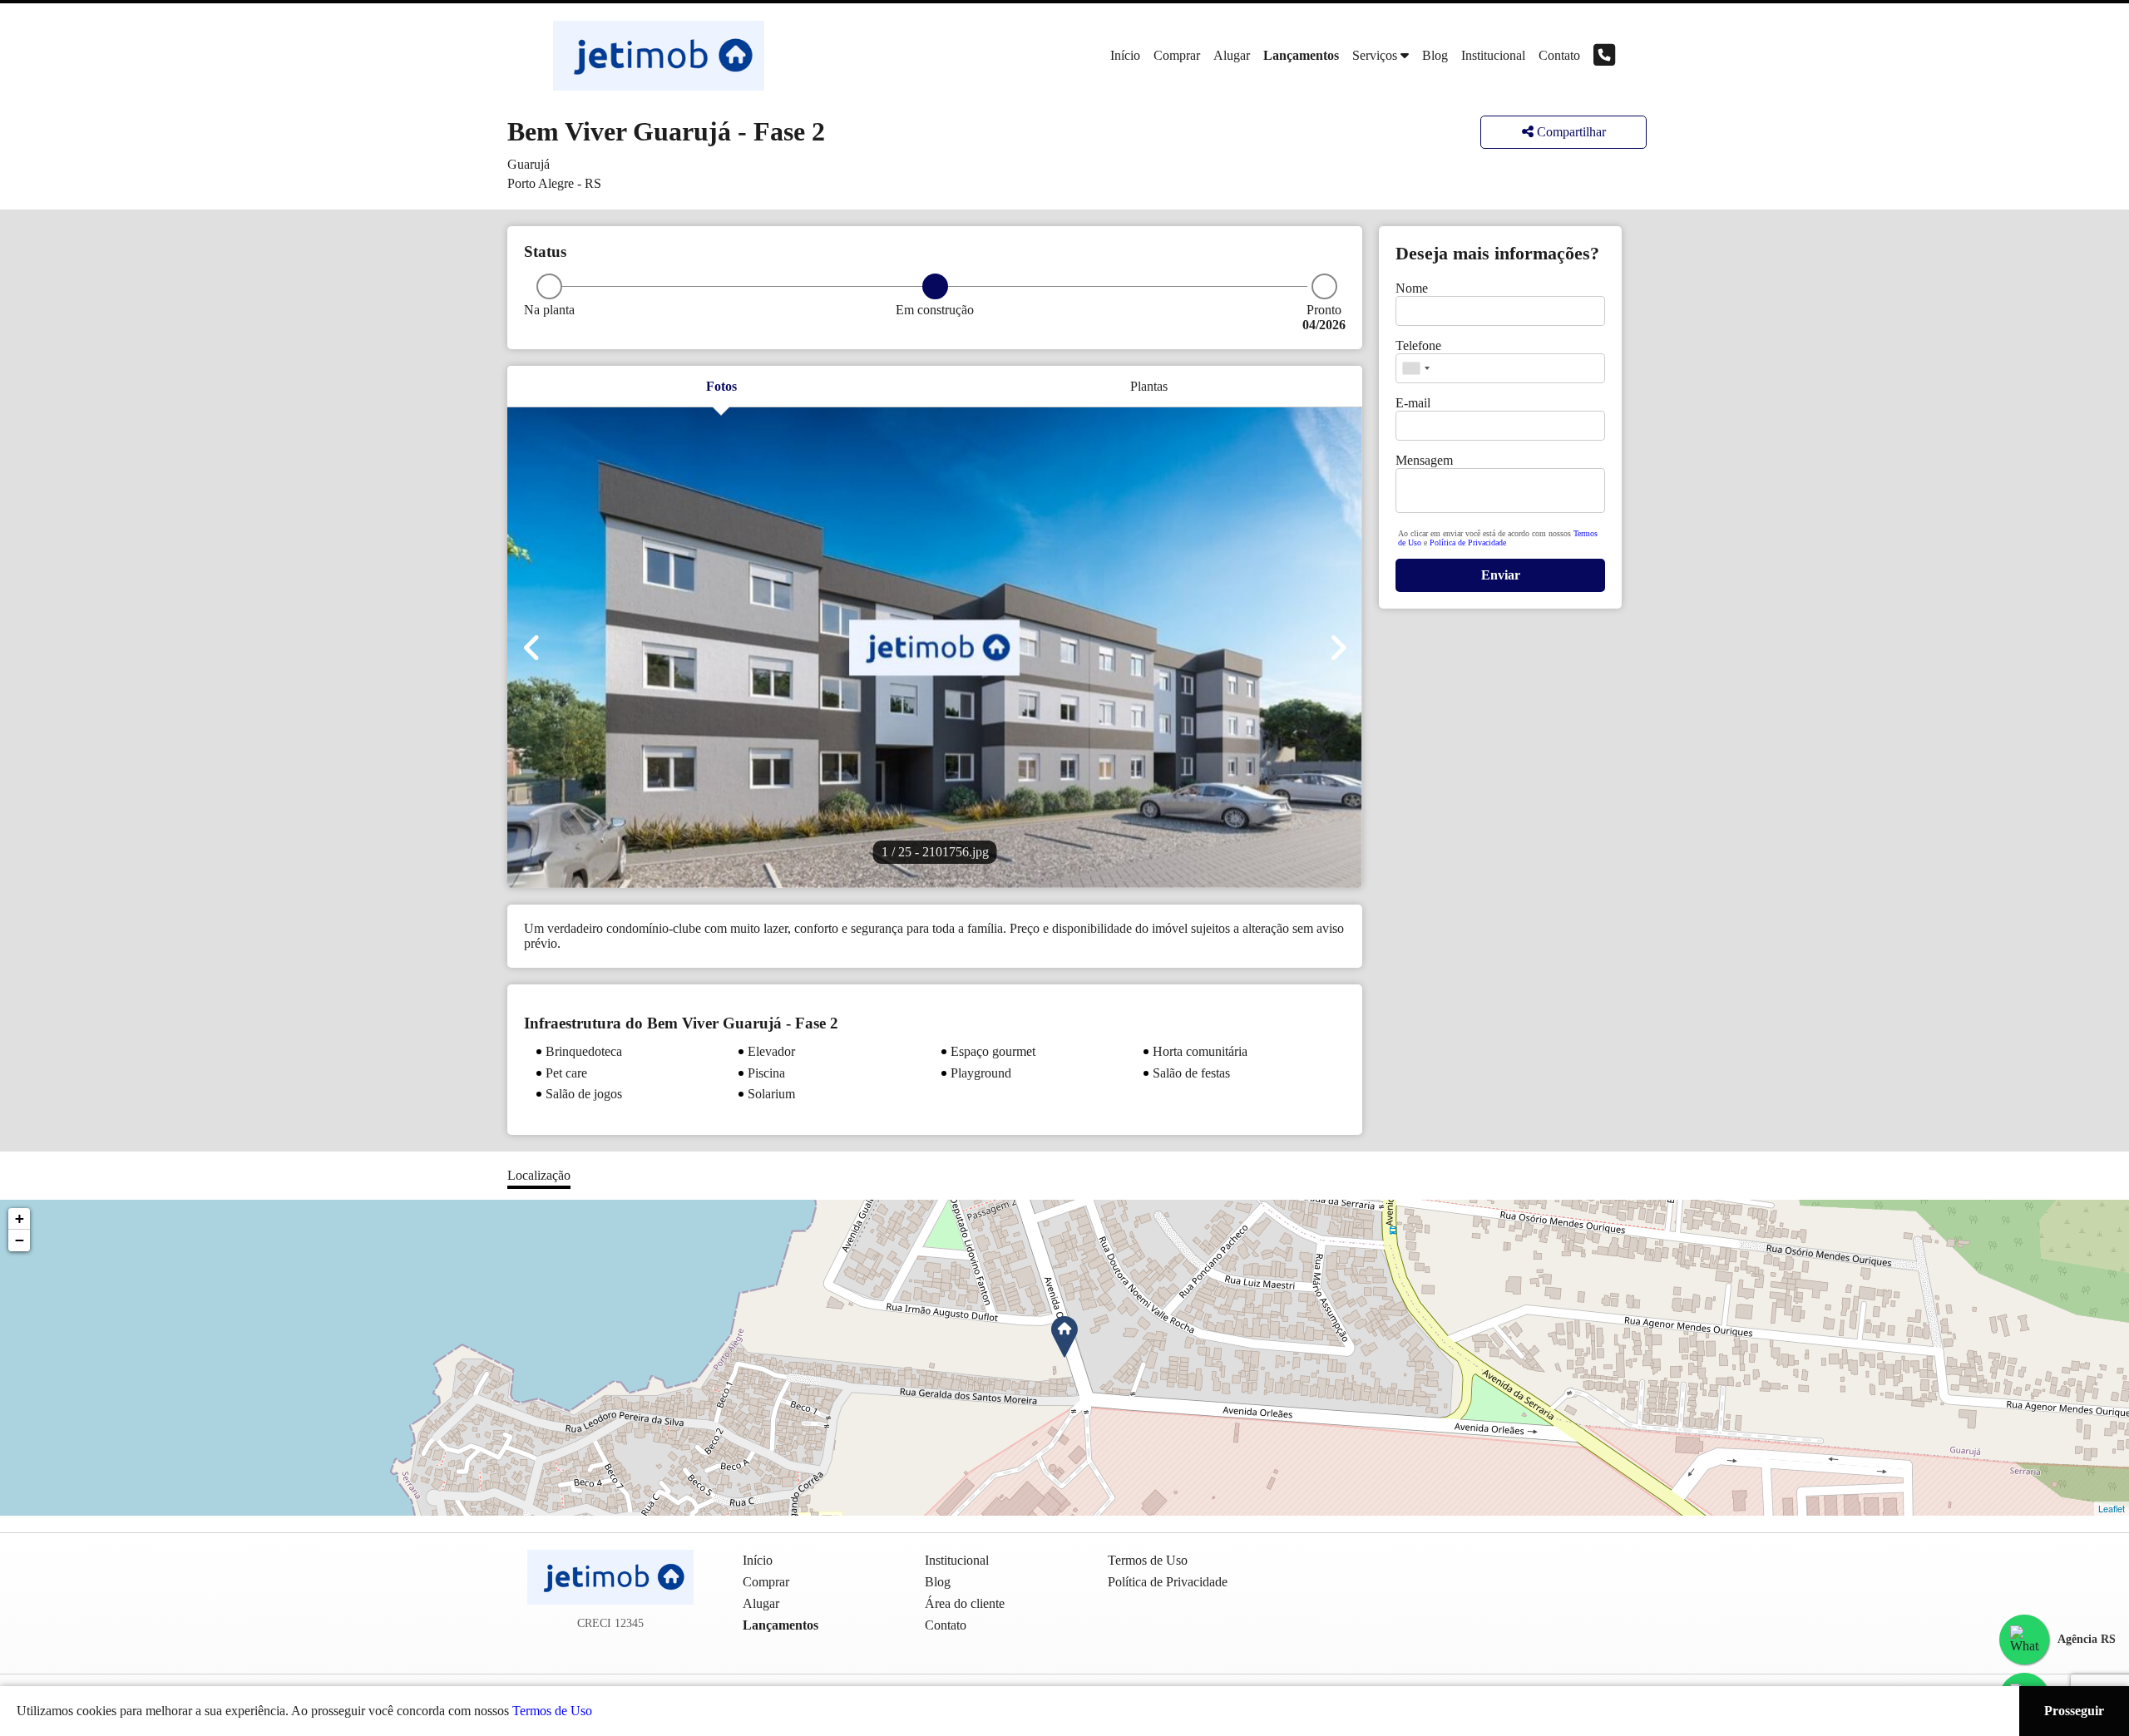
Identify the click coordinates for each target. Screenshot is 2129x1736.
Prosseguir (2074, 1711)
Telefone (1418, 345)
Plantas (1149, 386)
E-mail (1413, 403)
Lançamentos (1301, 55)
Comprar (1177, 55)
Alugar (1232, 55)
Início (1125, 55)
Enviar (1501, 575)
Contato (1559, 55)
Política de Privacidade (1468, 542)
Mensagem (1424, 460)
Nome (1412, 288)
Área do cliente (965, 1603)
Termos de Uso (552, 1711)
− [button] (20, 1240)
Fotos (721, 386)
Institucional (1493, 55)
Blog (1435, 55)
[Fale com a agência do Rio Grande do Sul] (2024, 1640)
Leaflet (2112, 1508)
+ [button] (20, 1218)
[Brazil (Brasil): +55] (1415, 368)
